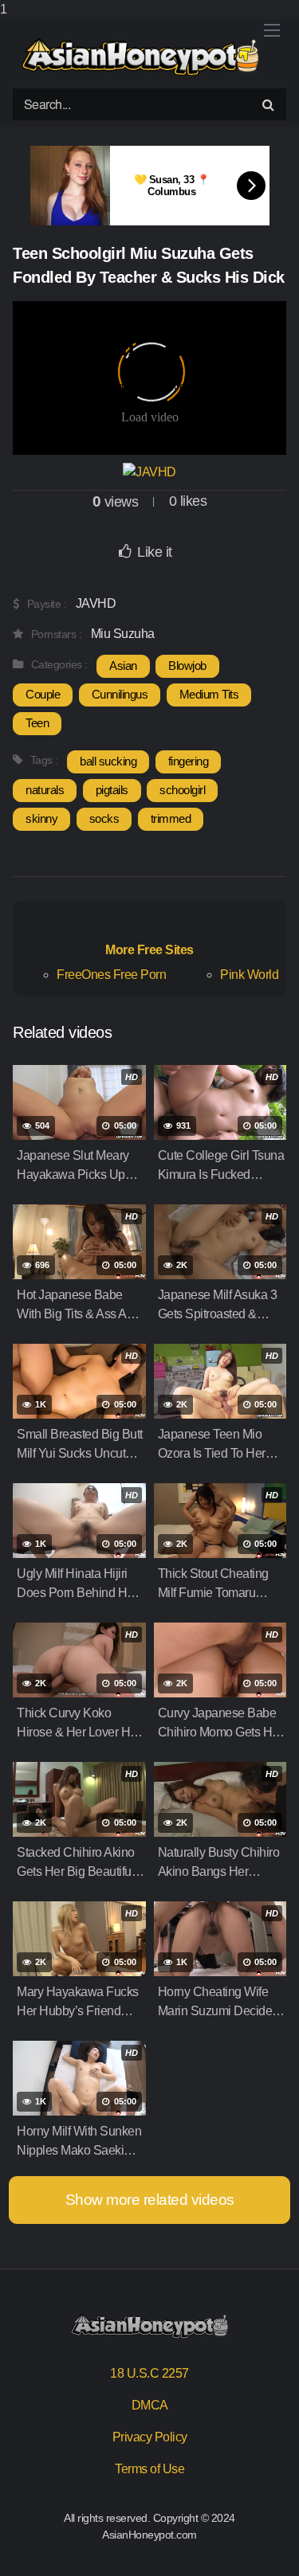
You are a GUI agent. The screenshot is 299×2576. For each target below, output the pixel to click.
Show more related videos (150, 2200)
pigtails (112, 790)
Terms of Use (149, 2469)
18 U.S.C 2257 (149, 2373)
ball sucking (108, 761)
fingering (189, 761)
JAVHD (96, 603)
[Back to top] (271, 2547)
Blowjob (187, 666)
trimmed (171, 818)
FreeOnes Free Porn (111, 975)
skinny (41, 818)
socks (104, 818)
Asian (123, 666)
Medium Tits (209, 694)
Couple (43, 694)
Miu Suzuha (123, 634)
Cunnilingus (120, 694)
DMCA (150, 2405)
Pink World (249, 975)
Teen (37, 723)
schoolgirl (182, 790)
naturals (45, 790)
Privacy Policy (150, 2437)
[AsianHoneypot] (140, 57)
